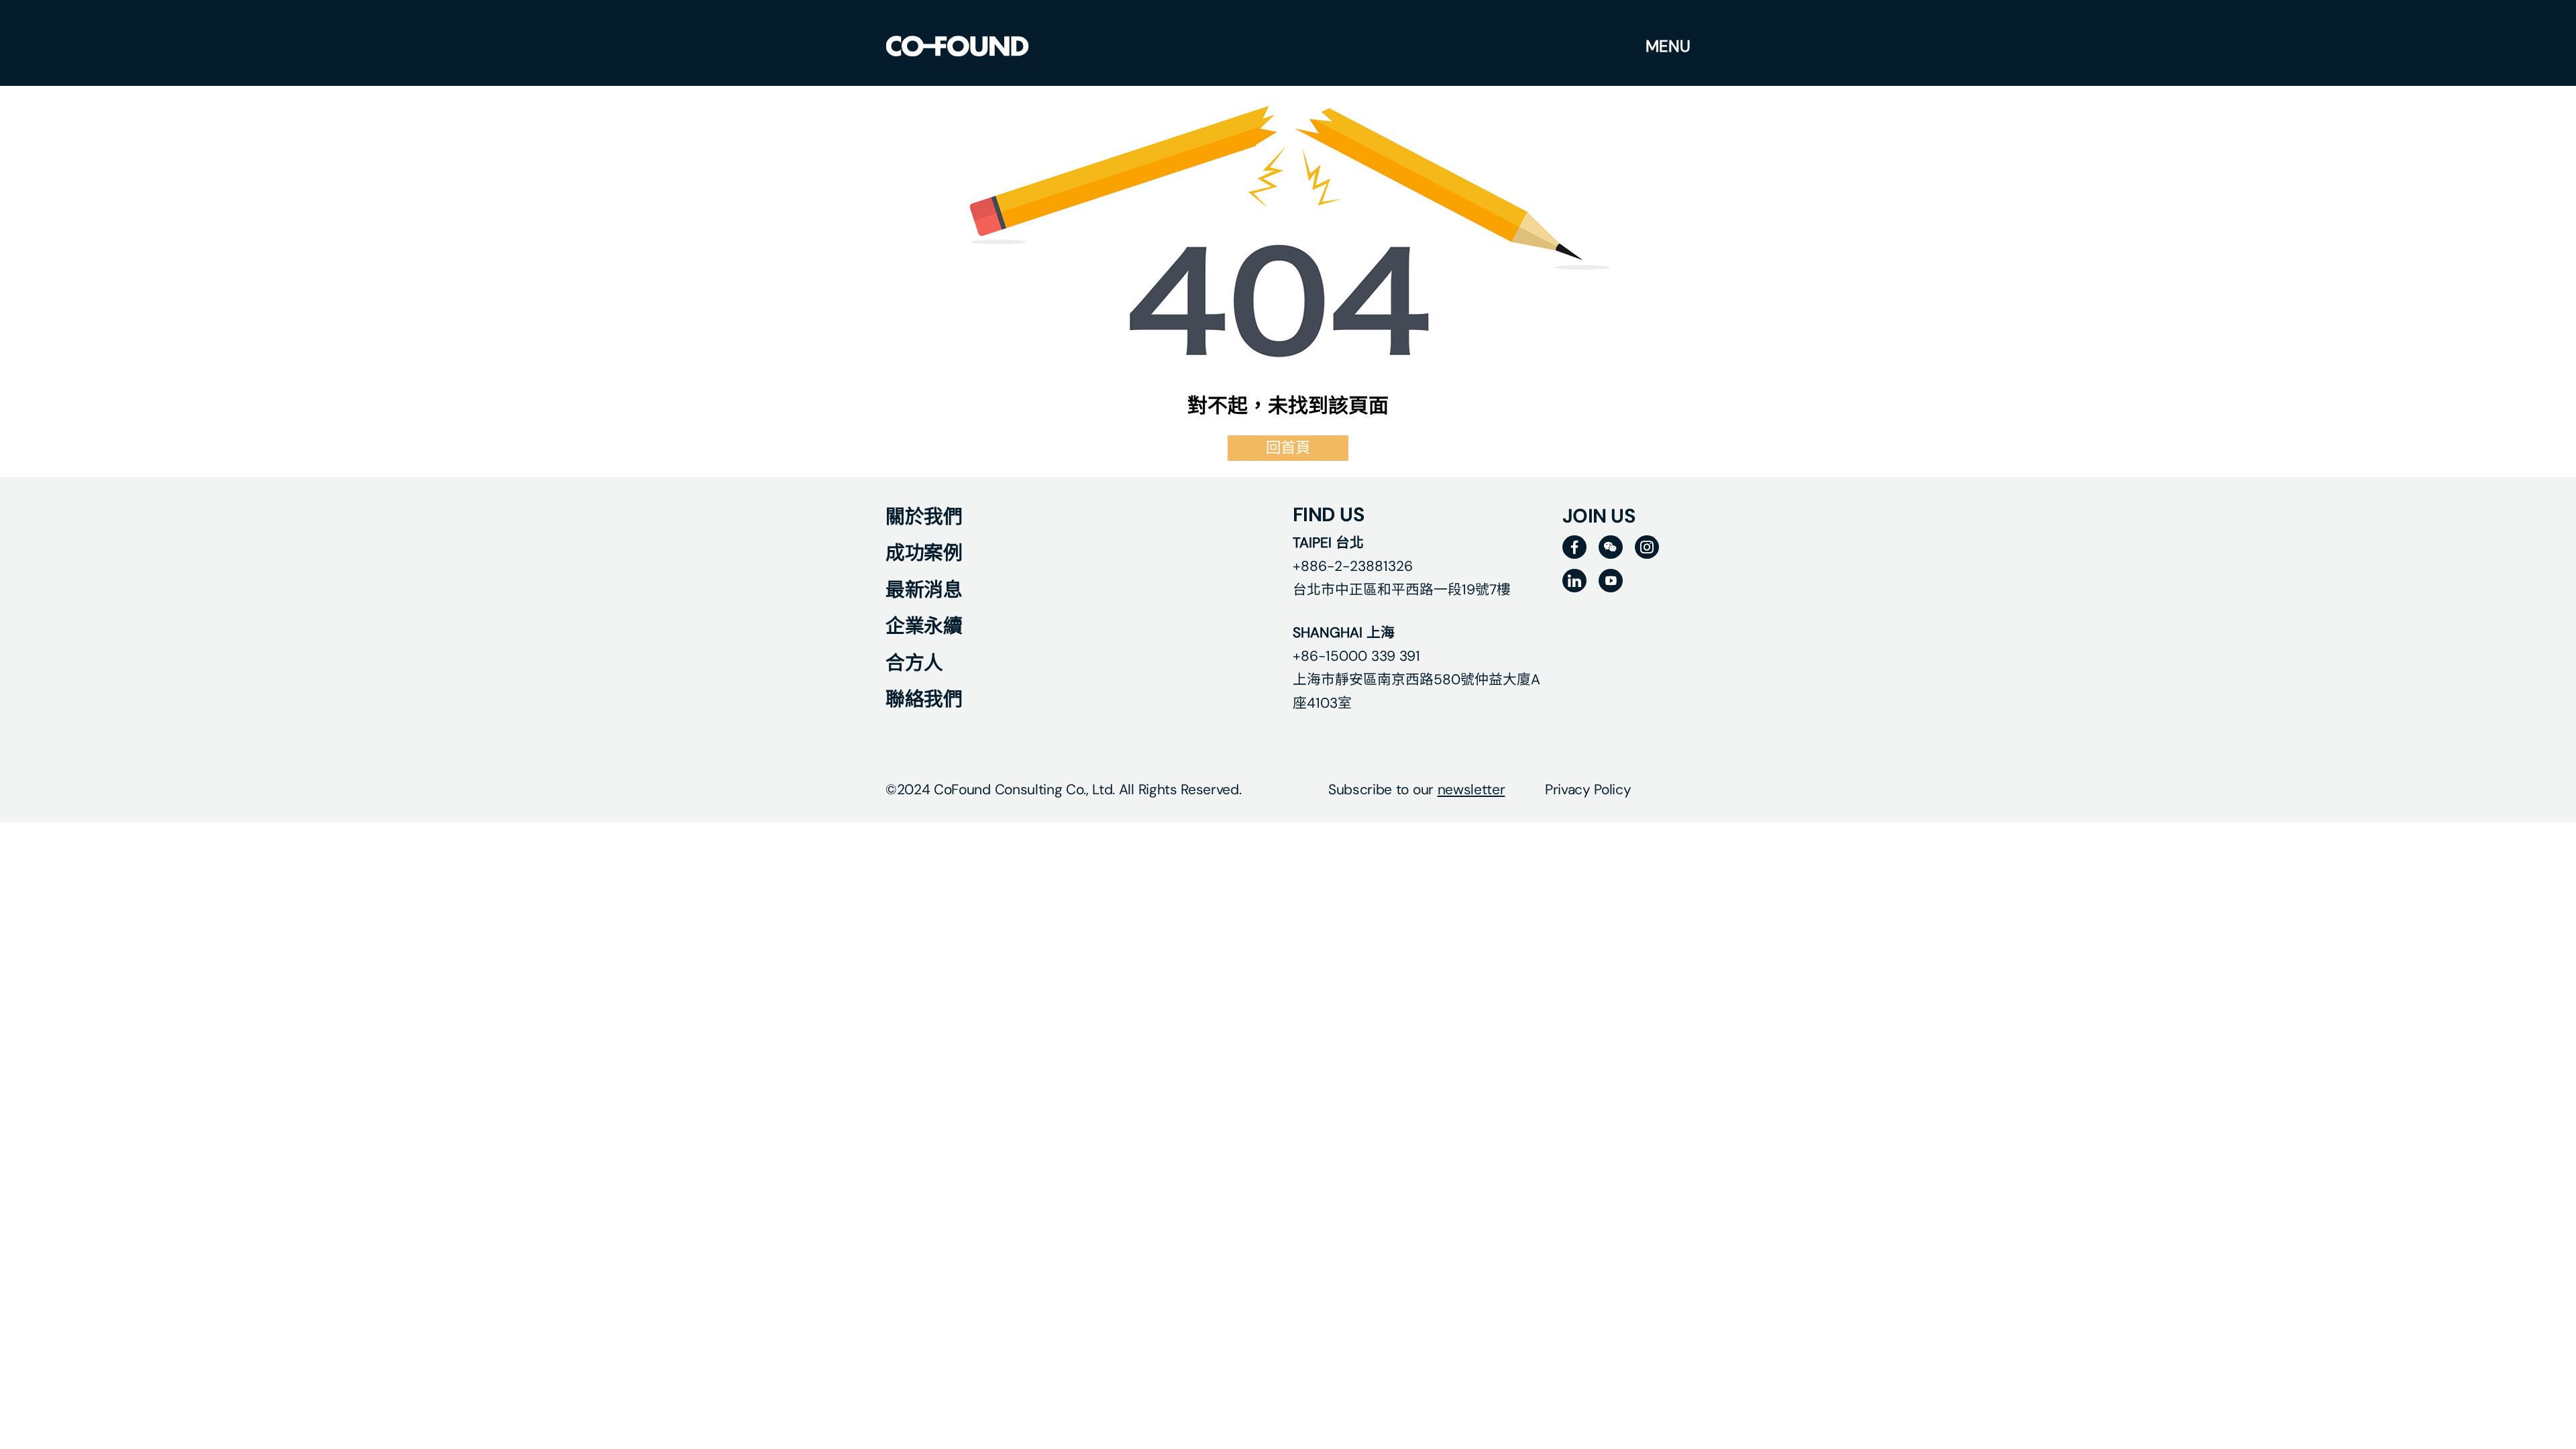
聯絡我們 (924, 699)
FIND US (1329, 515)
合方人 (914, 663)
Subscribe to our (1416, 789)
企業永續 (924, 626)
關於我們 (924, 517)
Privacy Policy (1588, 789)
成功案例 (924, 553)
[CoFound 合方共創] (957, 46)
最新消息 (924, 590)
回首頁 (1288, 448)
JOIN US (1599, 516)
